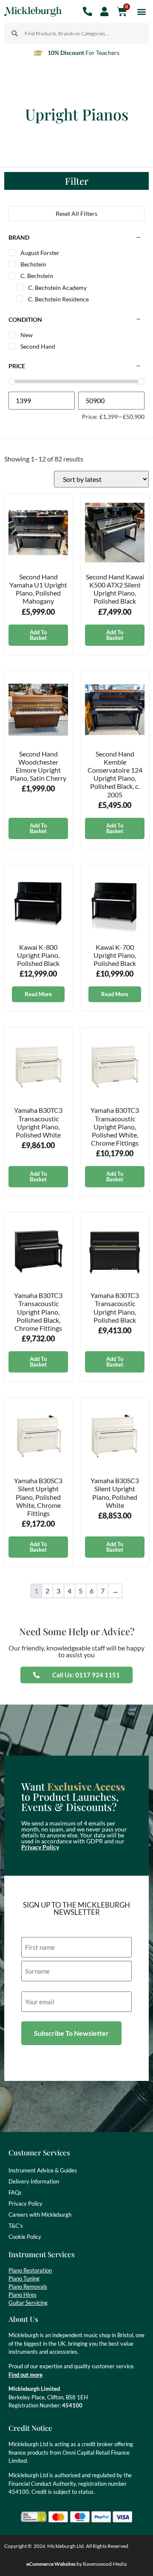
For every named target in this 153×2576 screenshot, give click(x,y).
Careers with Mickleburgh (40, 2215)
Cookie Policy (25, 2237)
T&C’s (16, 2226)
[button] (142, 11)
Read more (38, 994)
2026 (40, 2546)
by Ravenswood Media (76, 2564)
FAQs (15, 2192)
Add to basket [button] (38, 635)
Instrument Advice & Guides (43, 2170)
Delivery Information (34, 2181)
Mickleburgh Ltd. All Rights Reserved (88, 2546)
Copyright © (18, 2546)
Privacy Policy (40, 1847)
